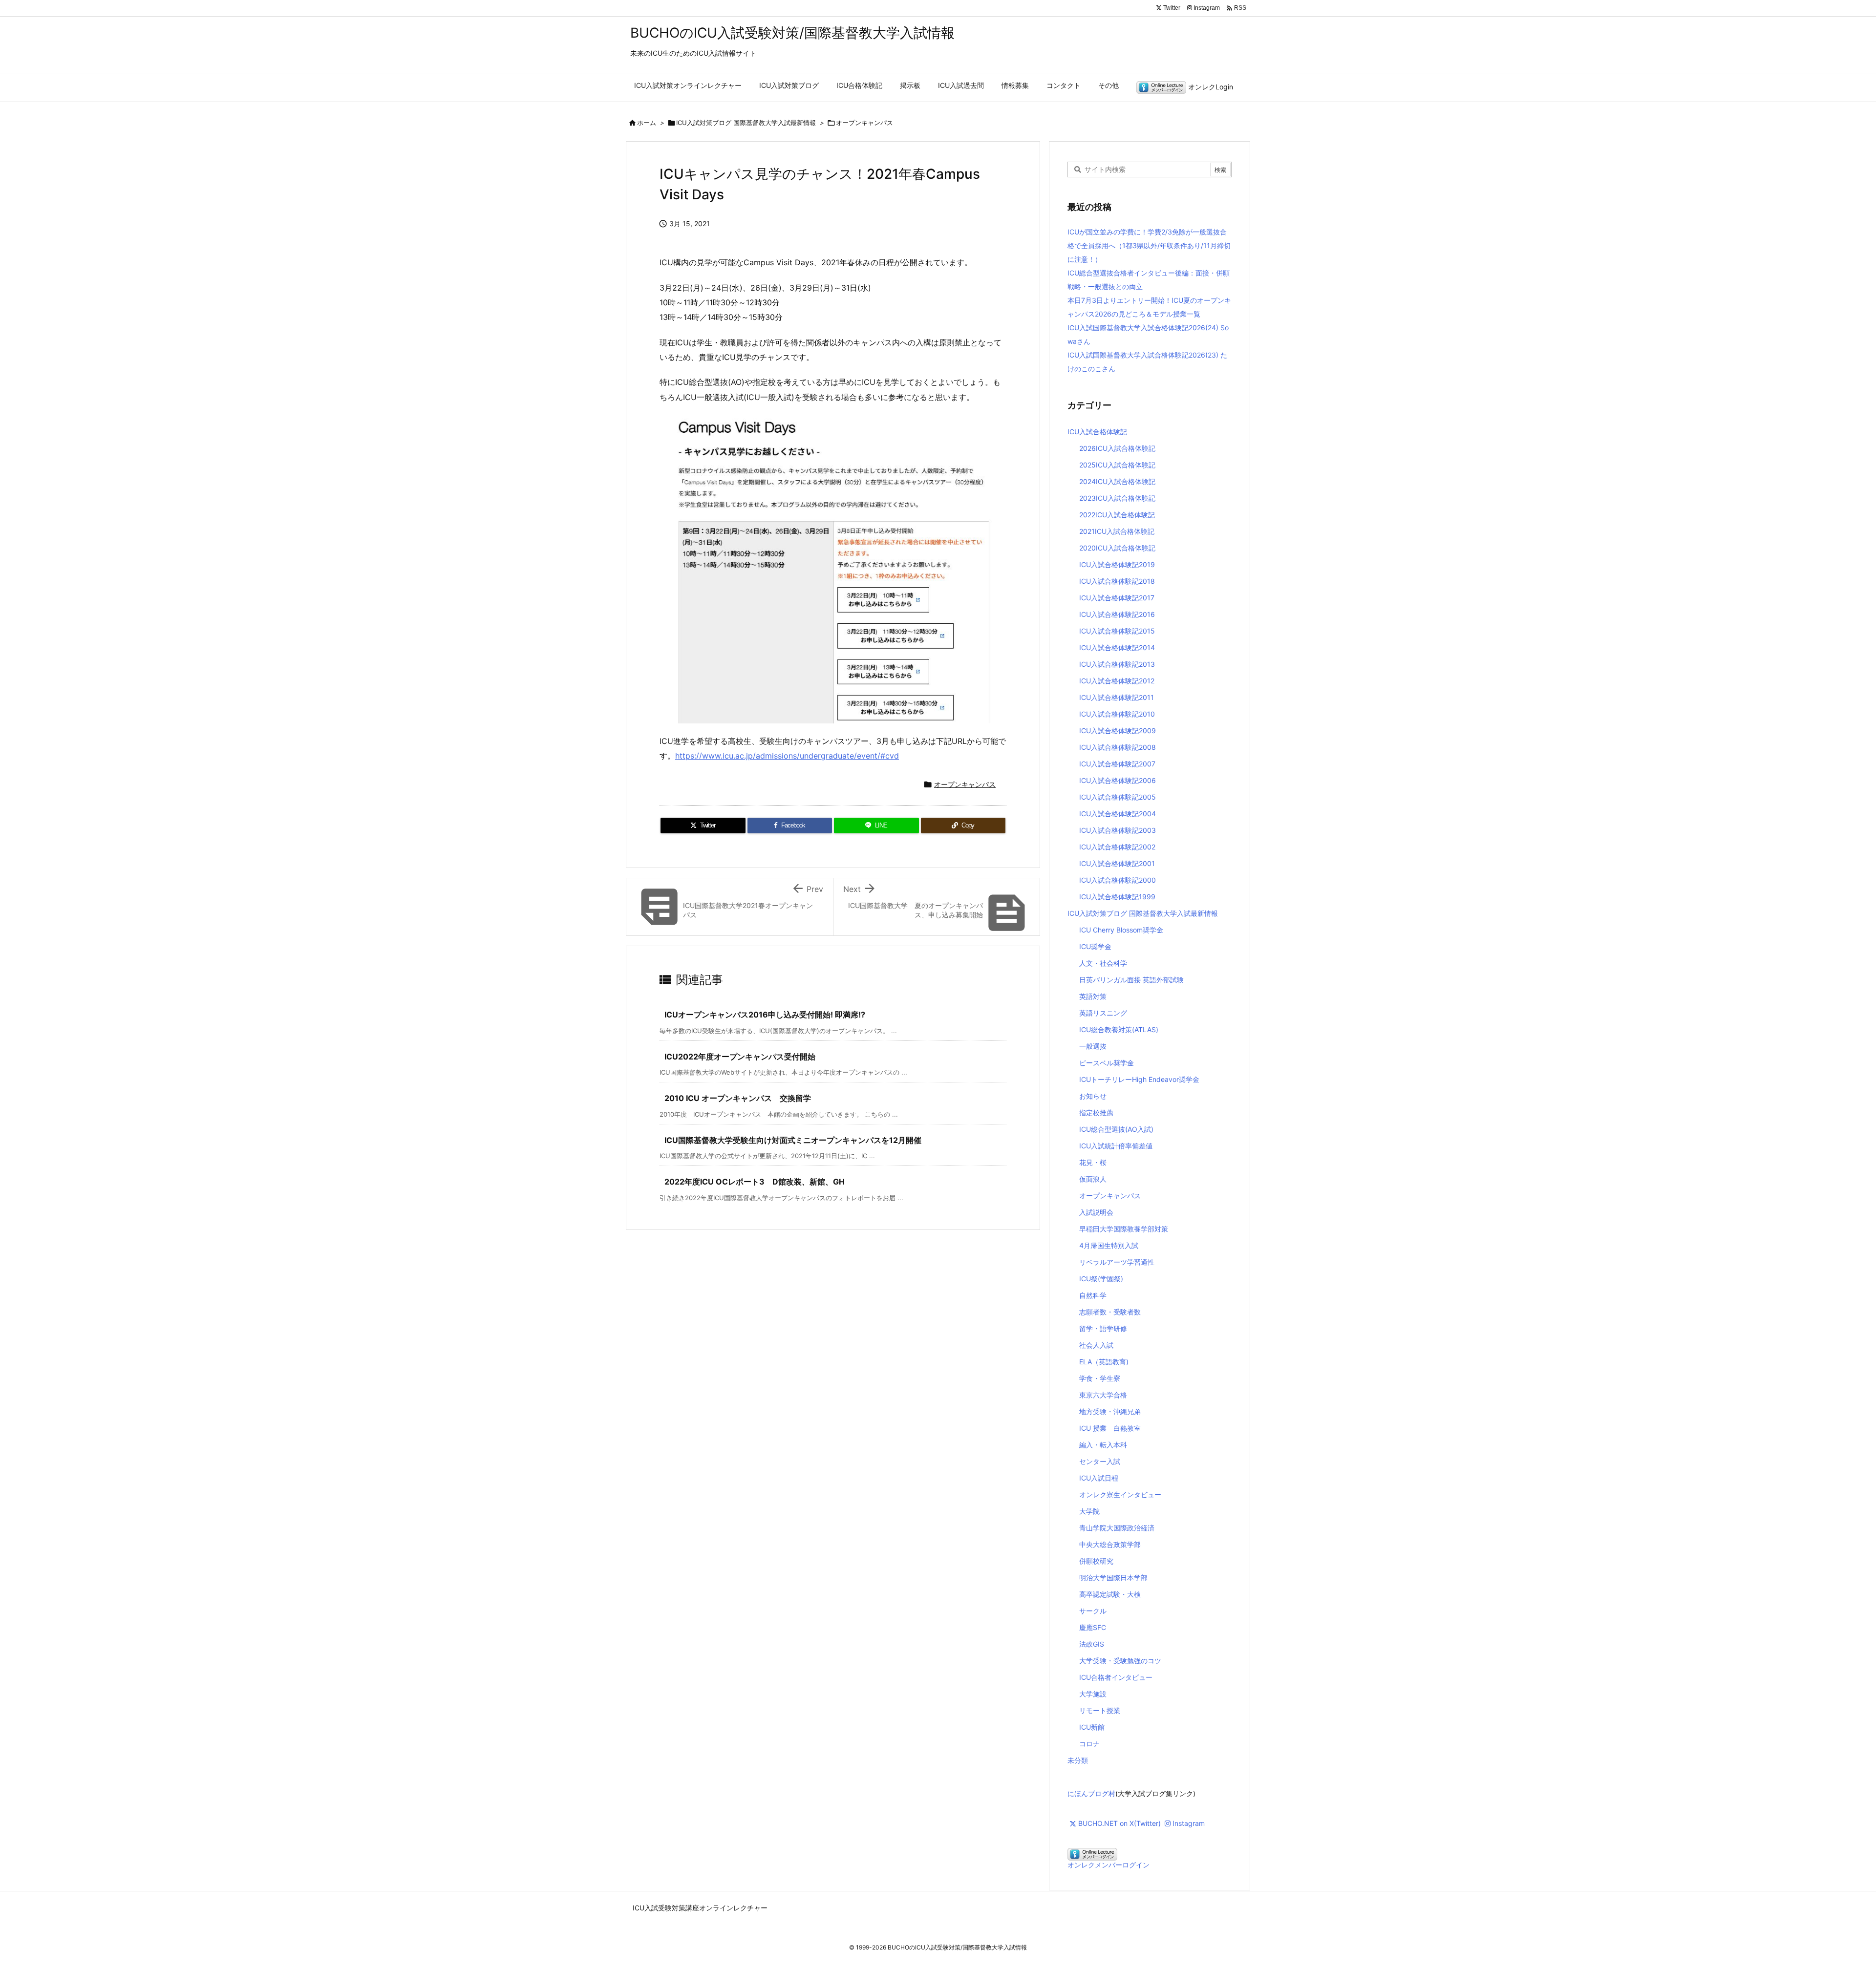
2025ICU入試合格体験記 (1117, 465)
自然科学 (1093, 1295)
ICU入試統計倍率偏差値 (1116, 1146)
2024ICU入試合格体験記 (1117, 481)
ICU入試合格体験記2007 (1117, 764)
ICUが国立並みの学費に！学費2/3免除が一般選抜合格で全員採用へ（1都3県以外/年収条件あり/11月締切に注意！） (1149, 245)
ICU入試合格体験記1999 (1117, 897)
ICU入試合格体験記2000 (1118, 880)
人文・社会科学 (1103, 963)
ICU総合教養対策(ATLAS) (1119, 1029)
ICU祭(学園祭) (1101, 1279)
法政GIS (1092, 1644)
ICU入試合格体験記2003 (1118, 830)
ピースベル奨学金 (1107, 1063)
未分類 (1078, 1760)
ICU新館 (1092, 1727)
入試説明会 (1096, 1212)
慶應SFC (1093, 1627)
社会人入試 (1096, 1345)
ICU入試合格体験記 (1097, 432)
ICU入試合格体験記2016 (1117, 614)
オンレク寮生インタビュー (1120, 1494)
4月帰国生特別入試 (1109, 1245)
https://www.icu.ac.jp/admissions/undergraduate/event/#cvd (787, 756)
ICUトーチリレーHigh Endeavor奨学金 (1139, 1079)
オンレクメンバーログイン (1109, 1865)
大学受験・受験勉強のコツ (1120, 1661)
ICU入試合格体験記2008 (1118, 747)
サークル (1093, 1611)
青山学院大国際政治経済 (1117, 1528)
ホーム (647, 123)
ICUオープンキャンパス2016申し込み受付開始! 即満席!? (765, 1015)
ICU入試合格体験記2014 (1117, 647)
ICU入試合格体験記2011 (1117, 697)
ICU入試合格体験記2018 (1117, 581)
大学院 (1089, 1511)
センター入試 (1100, 1461)
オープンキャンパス (864, 123)
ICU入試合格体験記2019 (1117, 564)
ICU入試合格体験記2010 (1117, 714)
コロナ (1089, 1744)
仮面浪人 (1093, 1179)
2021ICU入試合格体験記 (1117, 531)
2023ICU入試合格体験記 (1117, 498)
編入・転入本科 (1103, 1445)
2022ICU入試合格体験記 (1117, 515)
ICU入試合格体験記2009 (1118, 731)
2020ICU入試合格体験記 (1117, 548)
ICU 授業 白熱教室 (1110, 1428)
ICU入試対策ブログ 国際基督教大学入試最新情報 (746, 123)
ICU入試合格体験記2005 (1118, 797)
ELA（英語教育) (1104, 1362)
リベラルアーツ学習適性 (1117, 1262)
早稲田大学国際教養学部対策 (1124, 1229)
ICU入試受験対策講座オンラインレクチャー (700, 1908)
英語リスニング (1103, 1013)
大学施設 (1093, 1694)
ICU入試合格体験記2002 (1117, 847)
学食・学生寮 (1100, 1378)
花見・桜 (1093, 1162)
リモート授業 (1100, 1710)
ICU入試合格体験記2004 (1118, 814)
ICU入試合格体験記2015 (1117, 631)
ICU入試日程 (1099, 1478)
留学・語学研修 (1103, 1328)
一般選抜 (1093, 1046)
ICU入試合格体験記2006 (1118, 780)
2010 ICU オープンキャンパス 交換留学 (738, 1098)
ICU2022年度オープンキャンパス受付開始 (740, 1057)
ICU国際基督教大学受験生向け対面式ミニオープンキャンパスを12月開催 (793, 1140)
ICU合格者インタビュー (1116, 1677)
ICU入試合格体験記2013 (1117, 664)
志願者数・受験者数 (1110, 1312)
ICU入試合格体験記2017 (1117, 598)
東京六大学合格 (1103, 1395)
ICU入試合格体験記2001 (1117, 863)
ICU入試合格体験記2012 (1117, 681)
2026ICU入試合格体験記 (1117, 448)
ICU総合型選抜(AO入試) (1116, 1129)
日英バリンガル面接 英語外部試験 (1131, 980)
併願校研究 (1096, 1561)
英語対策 (1093, 996)
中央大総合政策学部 (1110, 1544)
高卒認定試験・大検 (1110, 1594)
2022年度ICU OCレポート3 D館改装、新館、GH (755, 1182)
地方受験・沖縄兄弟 (1110, 1411)
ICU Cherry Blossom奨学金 (1121, 930)
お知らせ (1093, 1096)
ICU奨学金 (1095, 946)
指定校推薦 (1096, 1112)
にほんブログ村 (1091, 1793)
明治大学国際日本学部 (1113, 1578)
